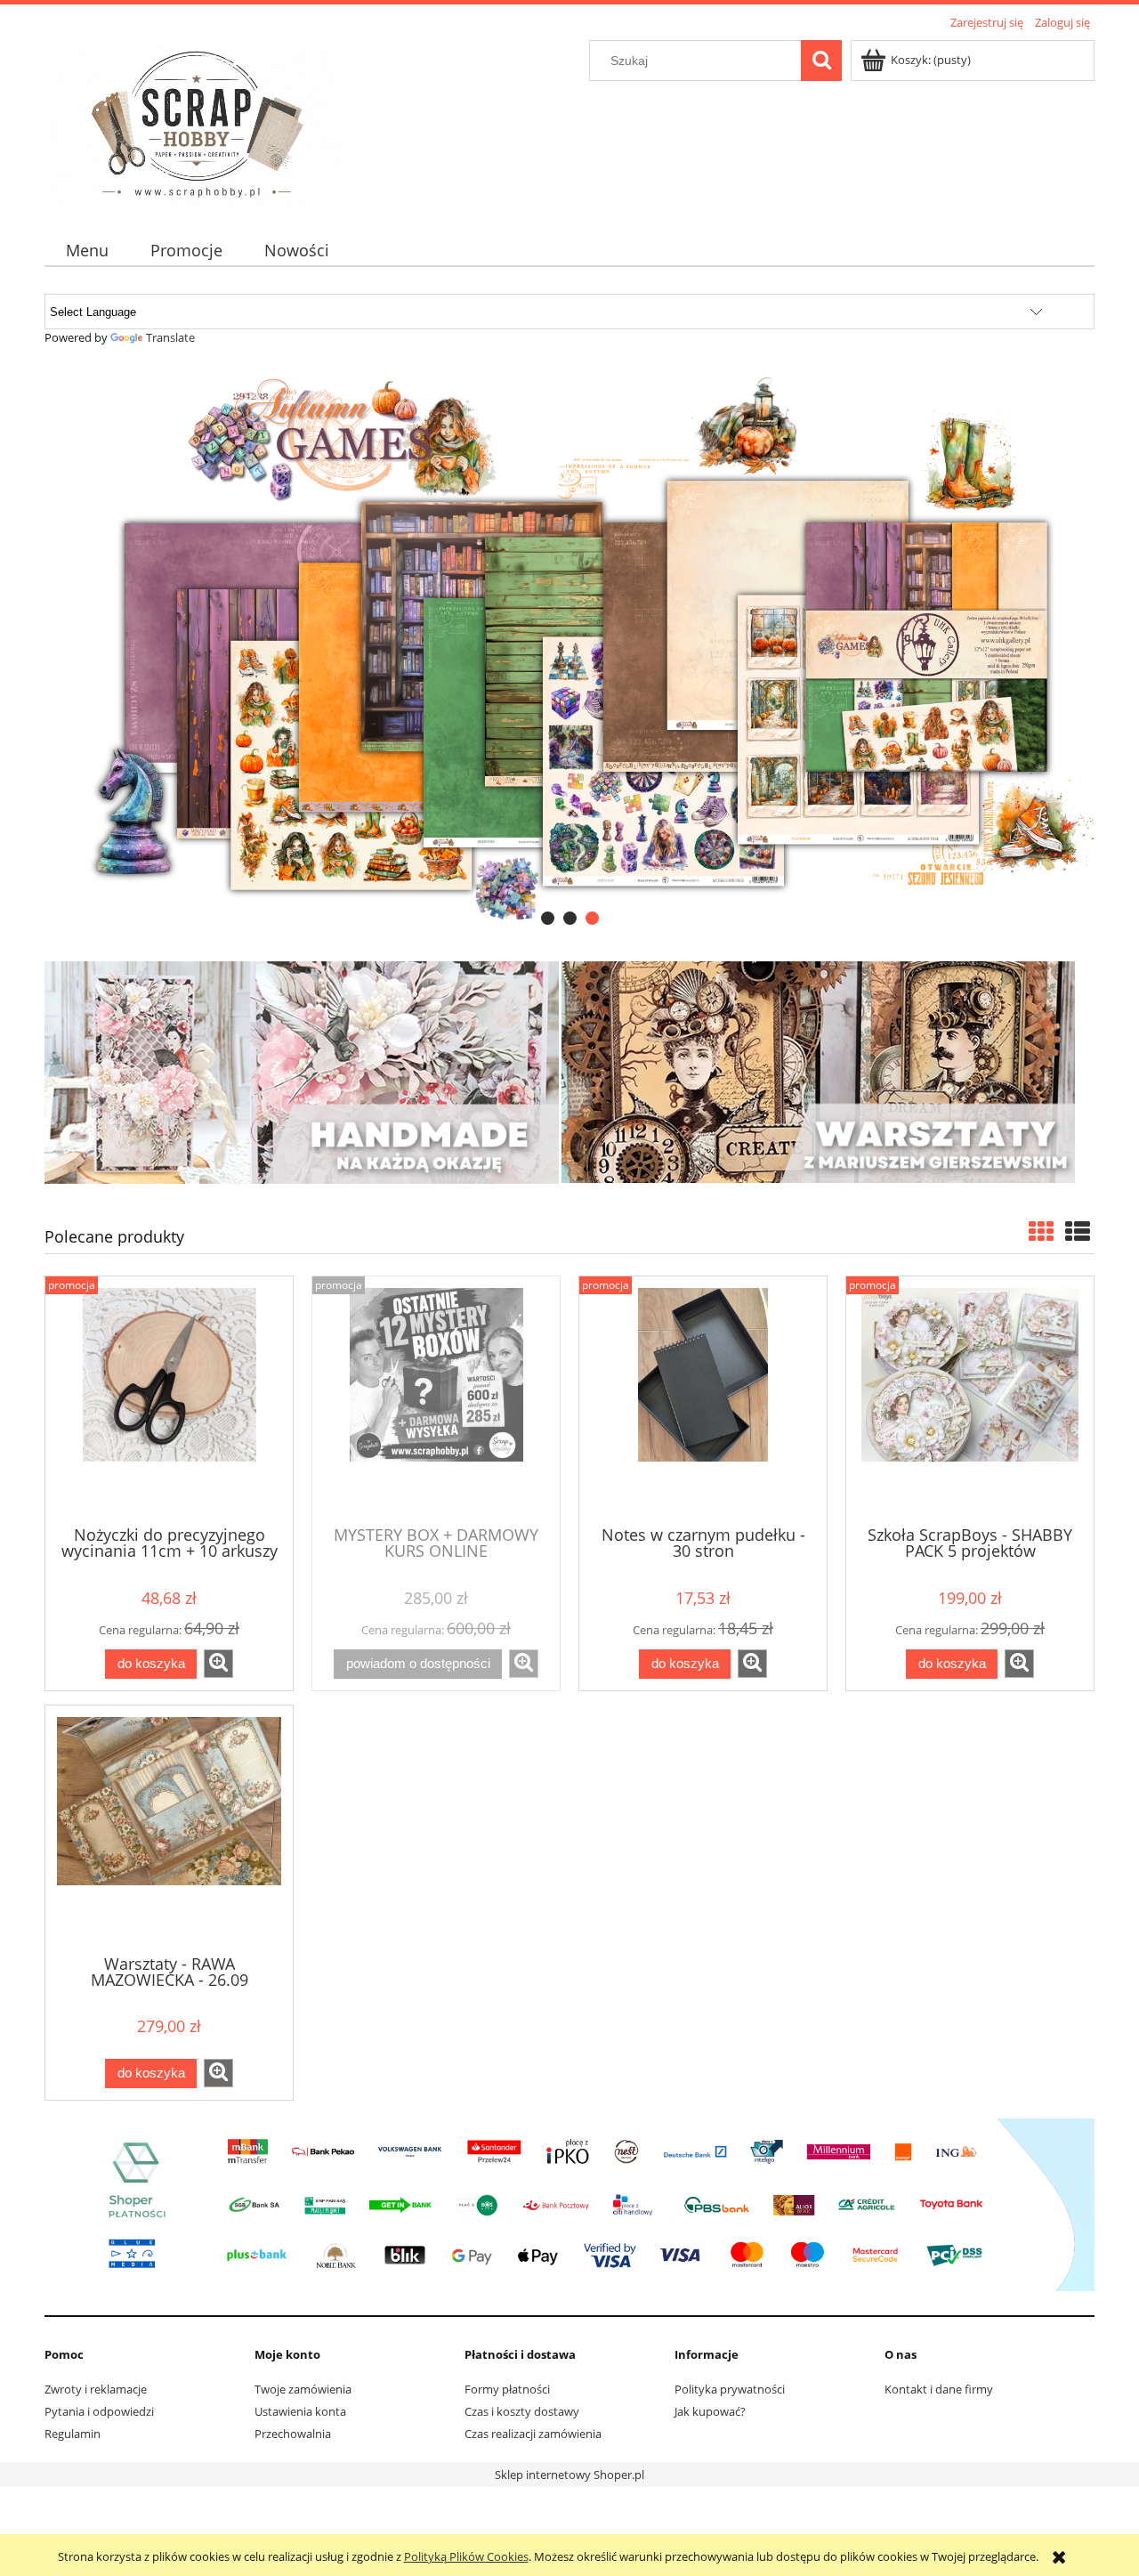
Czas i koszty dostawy (522, 2411)
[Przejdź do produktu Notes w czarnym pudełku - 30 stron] (703, 1399)
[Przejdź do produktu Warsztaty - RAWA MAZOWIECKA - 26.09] (169, 1828)
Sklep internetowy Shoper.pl (569, 2475)
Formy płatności (507, 2389)
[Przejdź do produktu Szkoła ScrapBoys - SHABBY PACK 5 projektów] (970, 1399)
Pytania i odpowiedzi (99, 2411)
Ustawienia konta (300, 2411)
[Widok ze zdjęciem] (1041, 1231)
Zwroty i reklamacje (96, 2389)
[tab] (548, 918)
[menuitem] (87, 251)
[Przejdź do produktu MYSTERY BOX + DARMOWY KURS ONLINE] (436, 1399)
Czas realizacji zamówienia (533, 2434)
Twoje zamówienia (303, 2389)
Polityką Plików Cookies (466, 2556)
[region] (569, 648)
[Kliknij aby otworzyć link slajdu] (569, 648)
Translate (170, 337)
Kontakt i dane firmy (939, 2389)
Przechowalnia (293, 2434)
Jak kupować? (710, 2411)
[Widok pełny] (1078, 1231)
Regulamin (73, 2434)
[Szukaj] (821, 61)
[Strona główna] (195, 124)
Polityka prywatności (730, 2389)
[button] (218, 1664)
